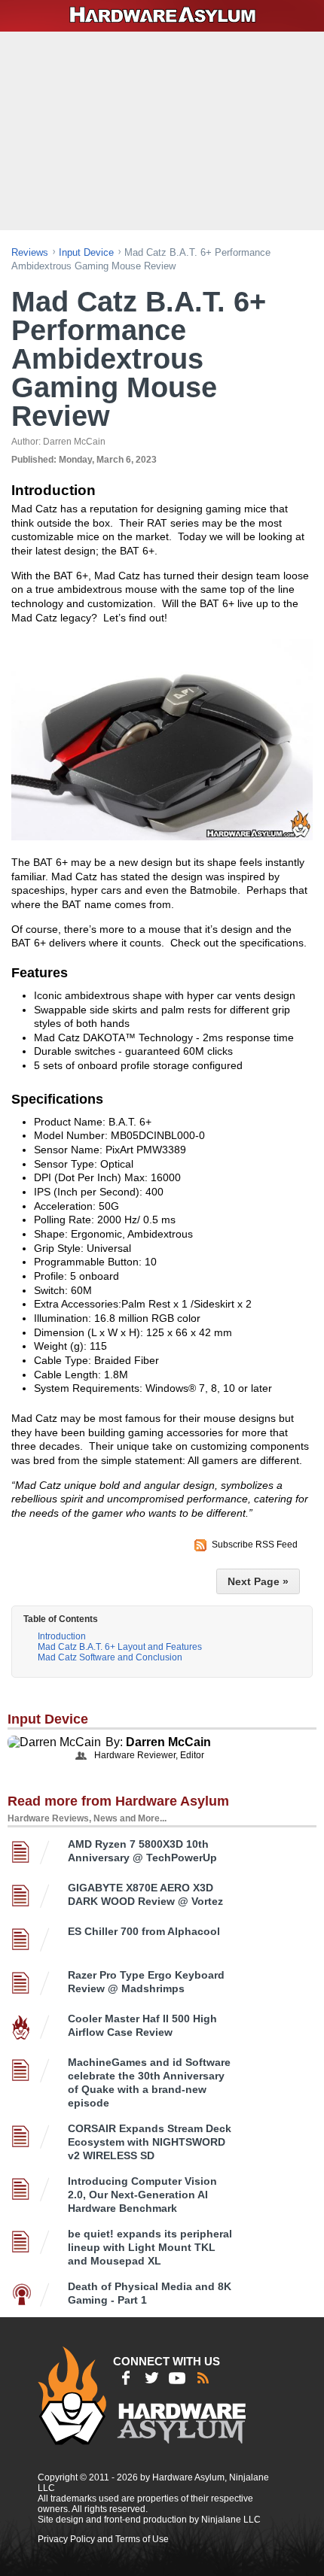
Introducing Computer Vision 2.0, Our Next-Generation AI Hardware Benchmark (142, 2195)
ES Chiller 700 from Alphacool (144, 1931)
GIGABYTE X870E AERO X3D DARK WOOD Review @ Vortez (145, 1894)
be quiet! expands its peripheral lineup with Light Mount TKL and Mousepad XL (150, 2247)
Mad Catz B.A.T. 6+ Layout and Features (120, 1647)
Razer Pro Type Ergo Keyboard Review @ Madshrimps (146, 1982)
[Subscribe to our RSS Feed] (203, 2378)
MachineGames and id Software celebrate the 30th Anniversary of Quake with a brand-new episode (149, 2082)
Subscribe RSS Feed (255, 1545)
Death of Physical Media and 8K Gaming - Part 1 (150, 2293)
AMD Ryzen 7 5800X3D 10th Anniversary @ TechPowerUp (142, 1851)
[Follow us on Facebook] (126, 2378)
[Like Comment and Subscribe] (177, 2378)
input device (86, 252)
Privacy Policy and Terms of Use (103, 2539)
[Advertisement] (164, 129)
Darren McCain (168, 1742)
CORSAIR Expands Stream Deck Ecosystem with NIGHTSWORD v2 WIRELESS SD (150, 2142)
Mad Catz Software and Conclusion (110, 1657)
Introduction (62, 1636)
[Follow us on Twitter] (151, 2378)
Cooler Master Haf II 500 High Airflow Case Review (142, 2025)
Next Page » (258, 1581)
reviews (30, 252)
